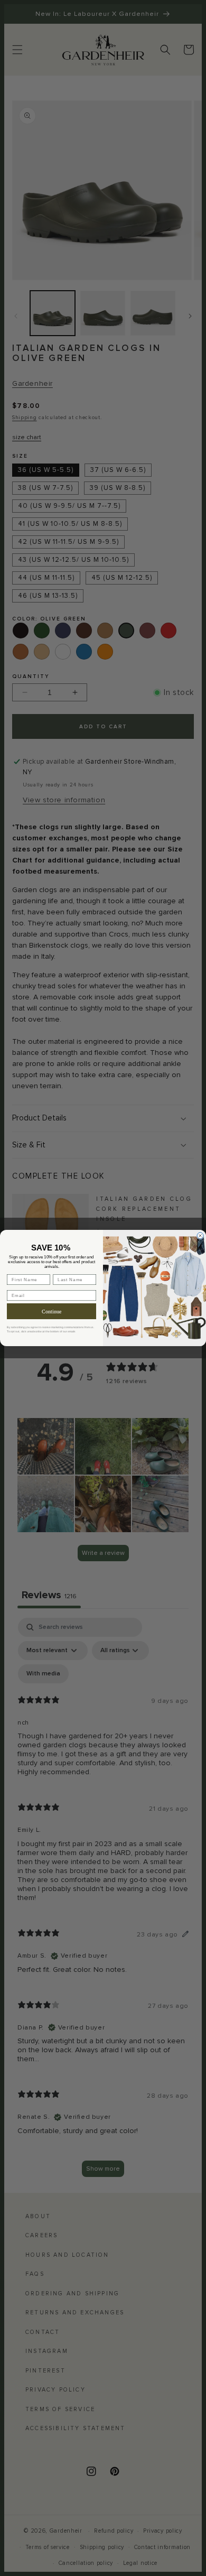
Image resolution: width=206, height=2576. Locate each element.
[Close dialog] (200, 1236)
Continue (51, 1312)
